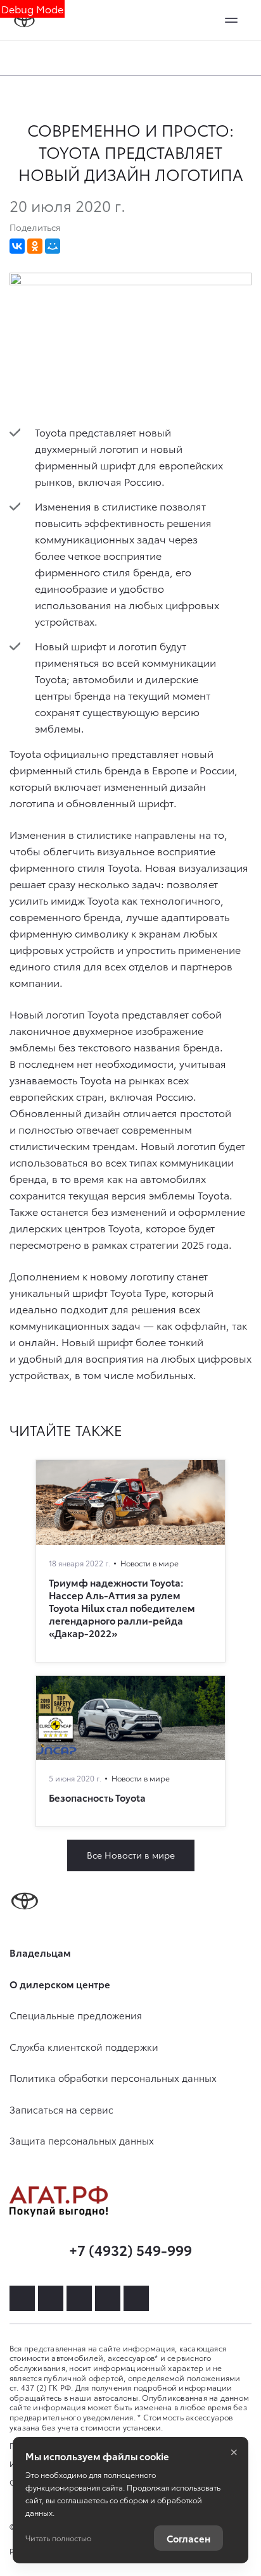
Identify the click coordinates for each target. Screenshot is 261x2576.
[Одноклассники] (35, 246)
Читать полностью (58, 2538)
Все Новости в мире (131, 1855)
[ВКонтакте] (17, 246)
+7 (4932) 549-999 (130, 2249)
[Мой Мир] (53, 246)
